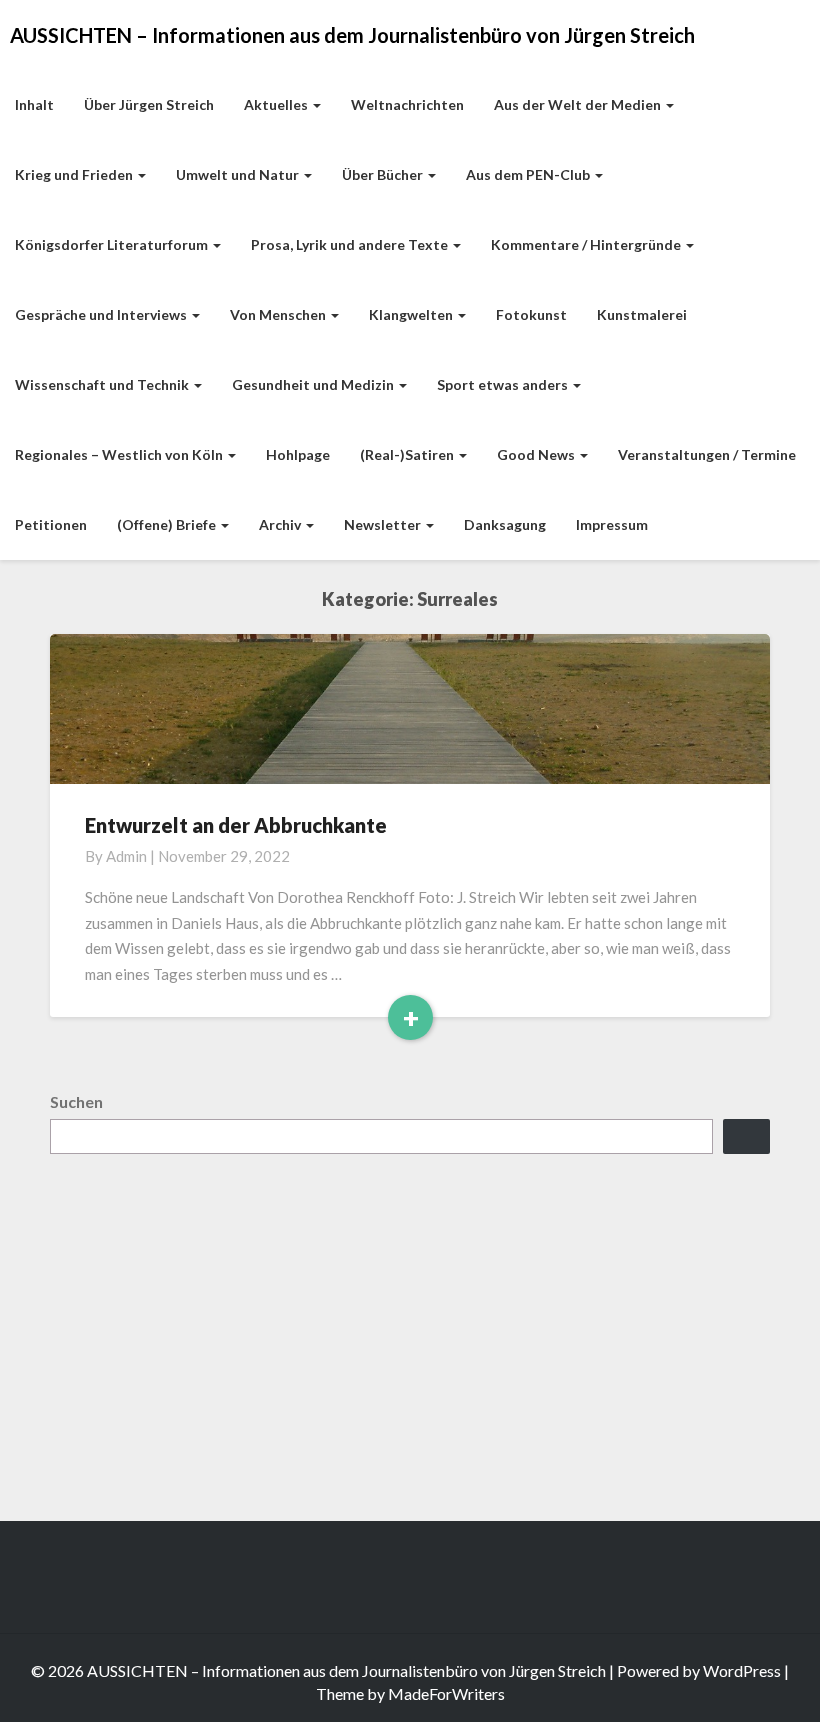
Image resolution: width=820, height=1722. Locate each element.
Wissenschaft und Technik (103, 384)
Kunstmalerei (642, 314)
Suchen (76, 1101)
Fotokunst (531, 314)
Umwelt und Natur (239, 174)
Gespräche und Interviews (102, 314)
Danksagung (505, 524)
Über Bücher (384, 174)
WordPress (742, 1670)
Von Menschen (279, 314)
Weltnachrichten (407, 104)
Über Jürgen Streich (149, 104)
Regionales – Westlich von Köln (120, 454)
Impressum (612, 524)
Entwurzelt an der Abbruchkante (236, 825)
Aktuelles (277, 104)
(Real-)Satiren (408, 454)
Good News (537, 454)
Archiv (281, 524)
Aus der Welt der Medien (579, 104)
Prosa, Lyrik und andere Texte (351, 244)
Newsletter (384, 524)
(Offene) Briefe (168, 524)
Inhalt (34, 104)
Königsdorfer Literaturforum (113, 244)
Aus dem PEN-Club (529, 174)
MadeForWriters (446, 1693)
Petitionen (51, 524)
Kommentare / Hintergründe (587, 244)
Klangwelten (412, 314)
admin (126, 856)
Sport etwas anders (504, 384)
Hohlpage (298, 454)
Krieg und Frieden (75, 174)
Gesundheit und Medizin (314, 384)
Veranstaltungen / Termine (707, 454)
